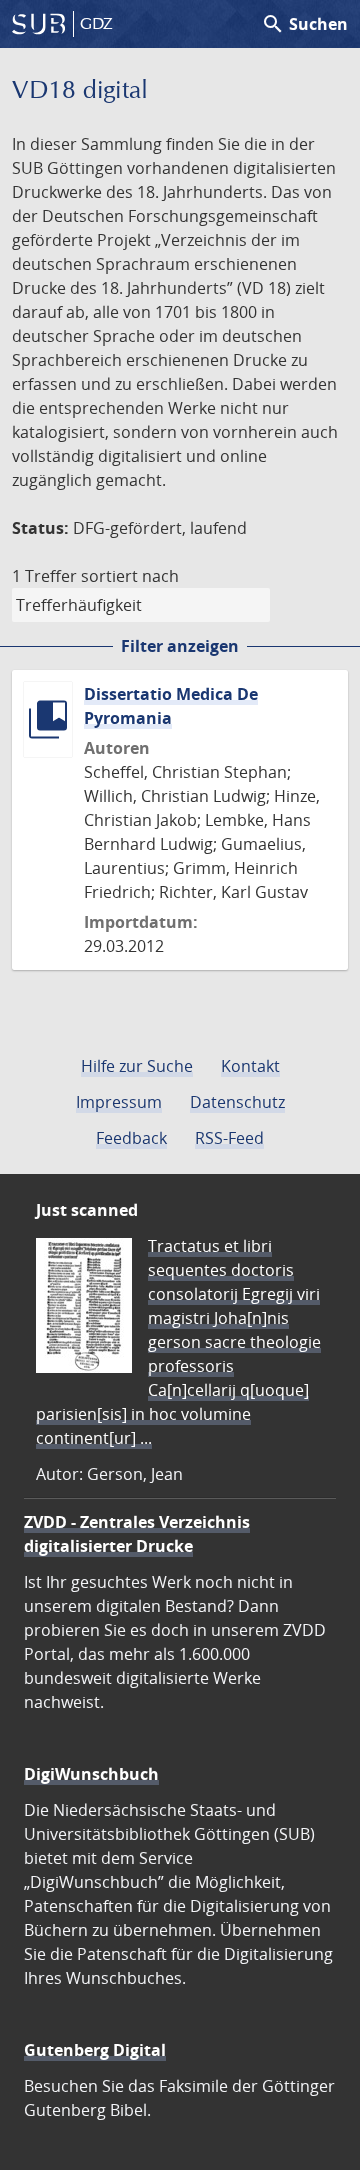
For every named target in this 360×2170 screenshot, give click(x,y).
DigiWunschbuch (91, 1774)
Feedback (131, 1138)
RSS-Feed (229, 1138)
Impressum (119, 1102)
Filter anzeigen (180, 646)
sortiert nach (130, 576)
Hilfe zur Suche (137, 1066)
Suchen (304, 24)
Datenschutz (237, 1102)
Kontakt (250, 1066)
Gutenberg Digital (95, 2050)
